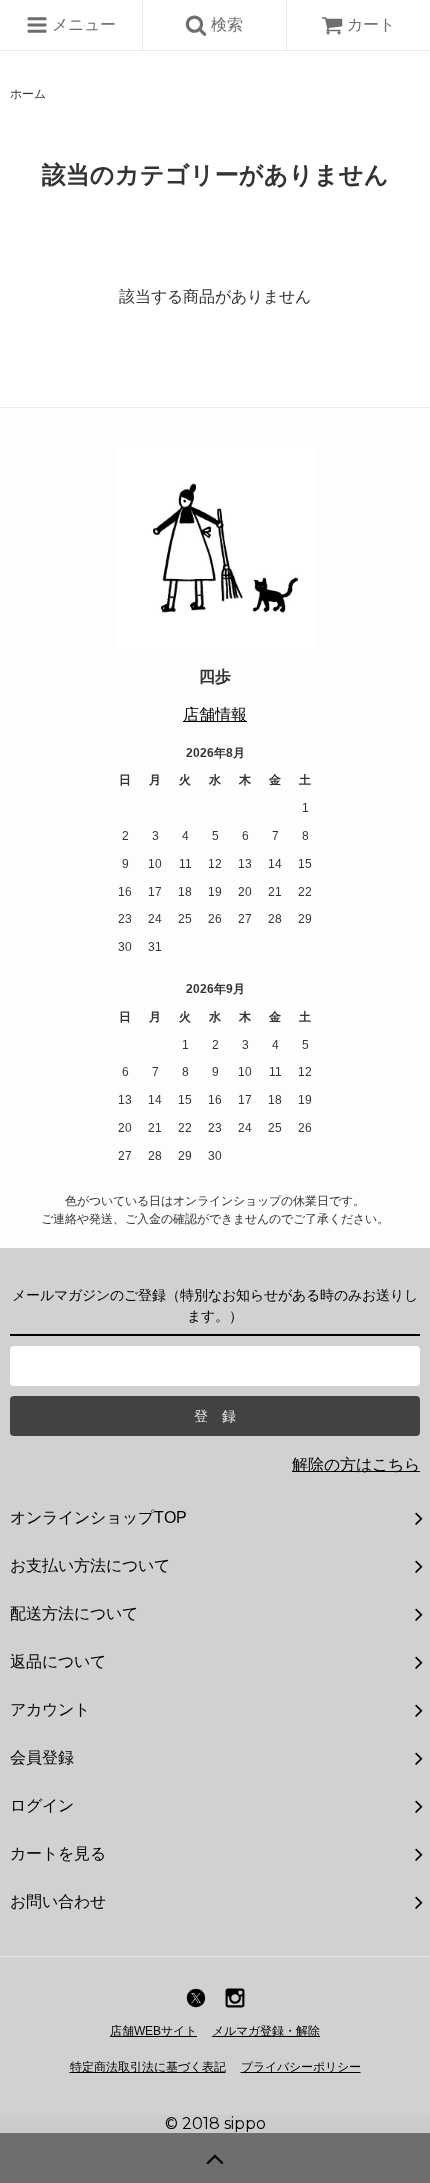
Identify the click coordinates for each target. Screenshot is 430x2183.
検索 (225, 24)
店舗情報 (215, 714)
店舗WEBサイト (153, 2031)
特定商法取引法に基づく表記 (148, 2067)
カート (371, 24)
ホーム (28, 94)
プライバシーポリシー (301, 2067)
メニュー (82, 24)
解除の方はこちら (356, 1464)
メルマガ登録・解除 (266, 2031)
